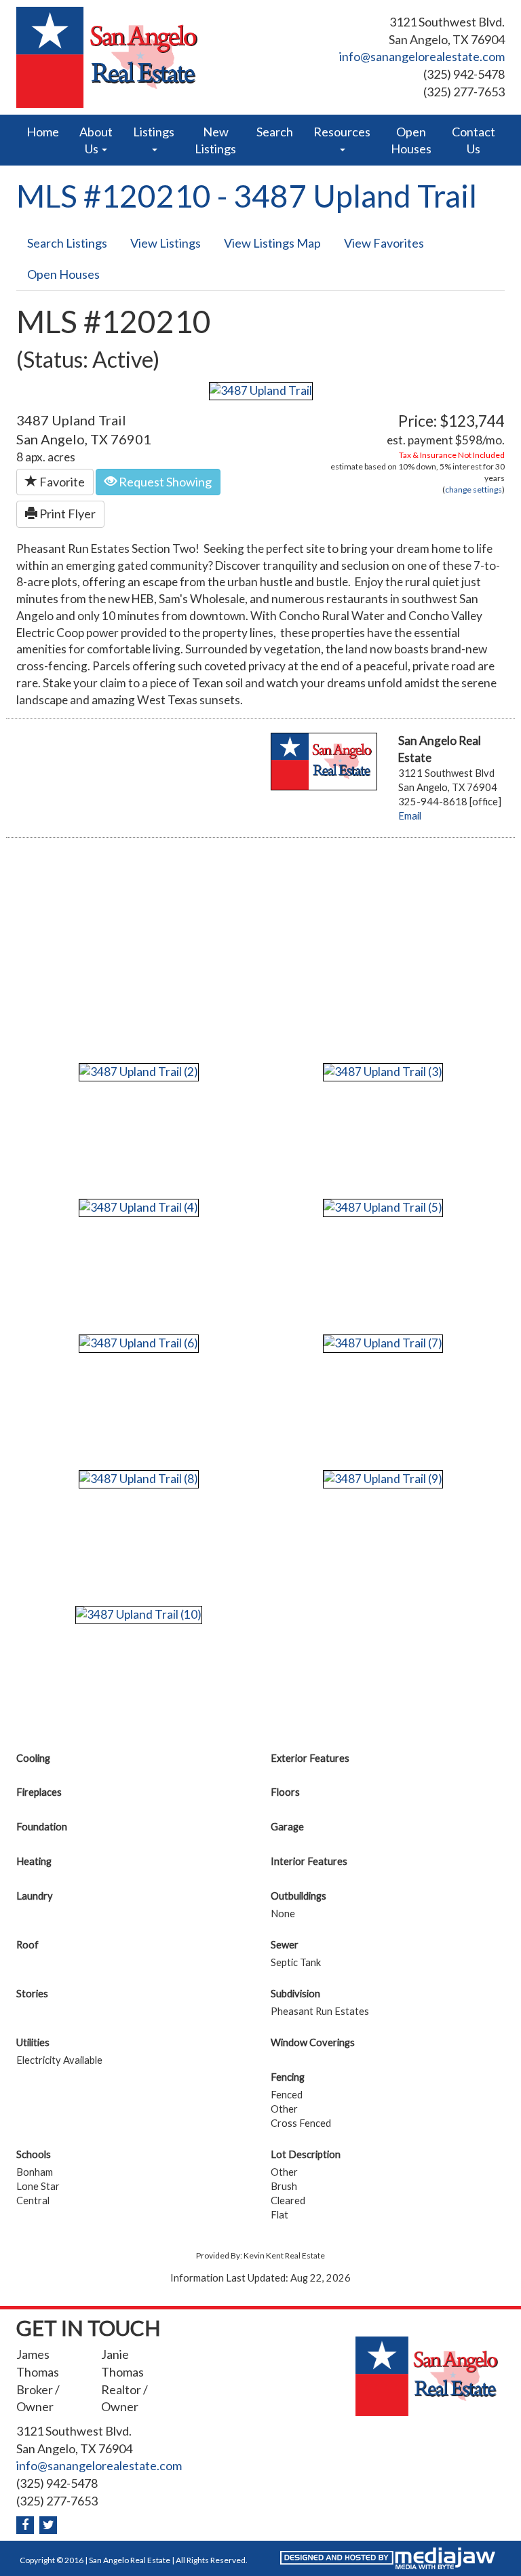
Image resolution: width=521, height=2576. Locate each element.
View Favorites (384, 243)
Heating (34, 1861)
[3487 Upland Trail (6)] (139, 1342)
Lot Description (306, 2154)
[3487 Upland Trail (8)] (139, 1478)
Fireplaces (39, 1792)
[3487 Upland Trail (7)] (383, 1342)
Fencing (288, 2077)
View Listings (166, 243)
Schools (34, 2154)
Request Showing (164, 482)
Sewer (285, 1945)
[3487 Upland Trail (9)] (383, 1478)
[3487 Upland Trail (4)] (139, 1207)
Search (275, 132)
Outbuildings (298, 1896)
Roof (27, 1945)
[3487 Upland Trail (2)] (139, 1071)
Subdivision (295, 1994)
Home (43, 132)
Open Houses (411, 140)
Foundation (42, 1827)
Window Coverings (313, 2042)
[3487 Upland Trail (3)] (383, 1071)
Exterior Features (310, 1758)
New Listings (215, 140)
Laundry (35, 1896)
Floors (285, 1792)
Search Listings (67, 243)
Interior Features (309, 1861)
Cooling (33, 1758)
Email (410, 816)
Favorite (61, 482)
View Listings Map (272, 243)
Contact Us (474, 140)
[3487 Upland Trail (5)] (383, 1207)
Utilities (33, 2042)
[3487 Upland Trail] (261, 390)
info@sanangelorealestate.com (422, 56)
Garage (287, 1827)
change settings (474, 489)
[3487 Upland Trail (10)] (139, 1614)
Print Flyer (66, 514)
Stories (32, 1994)
